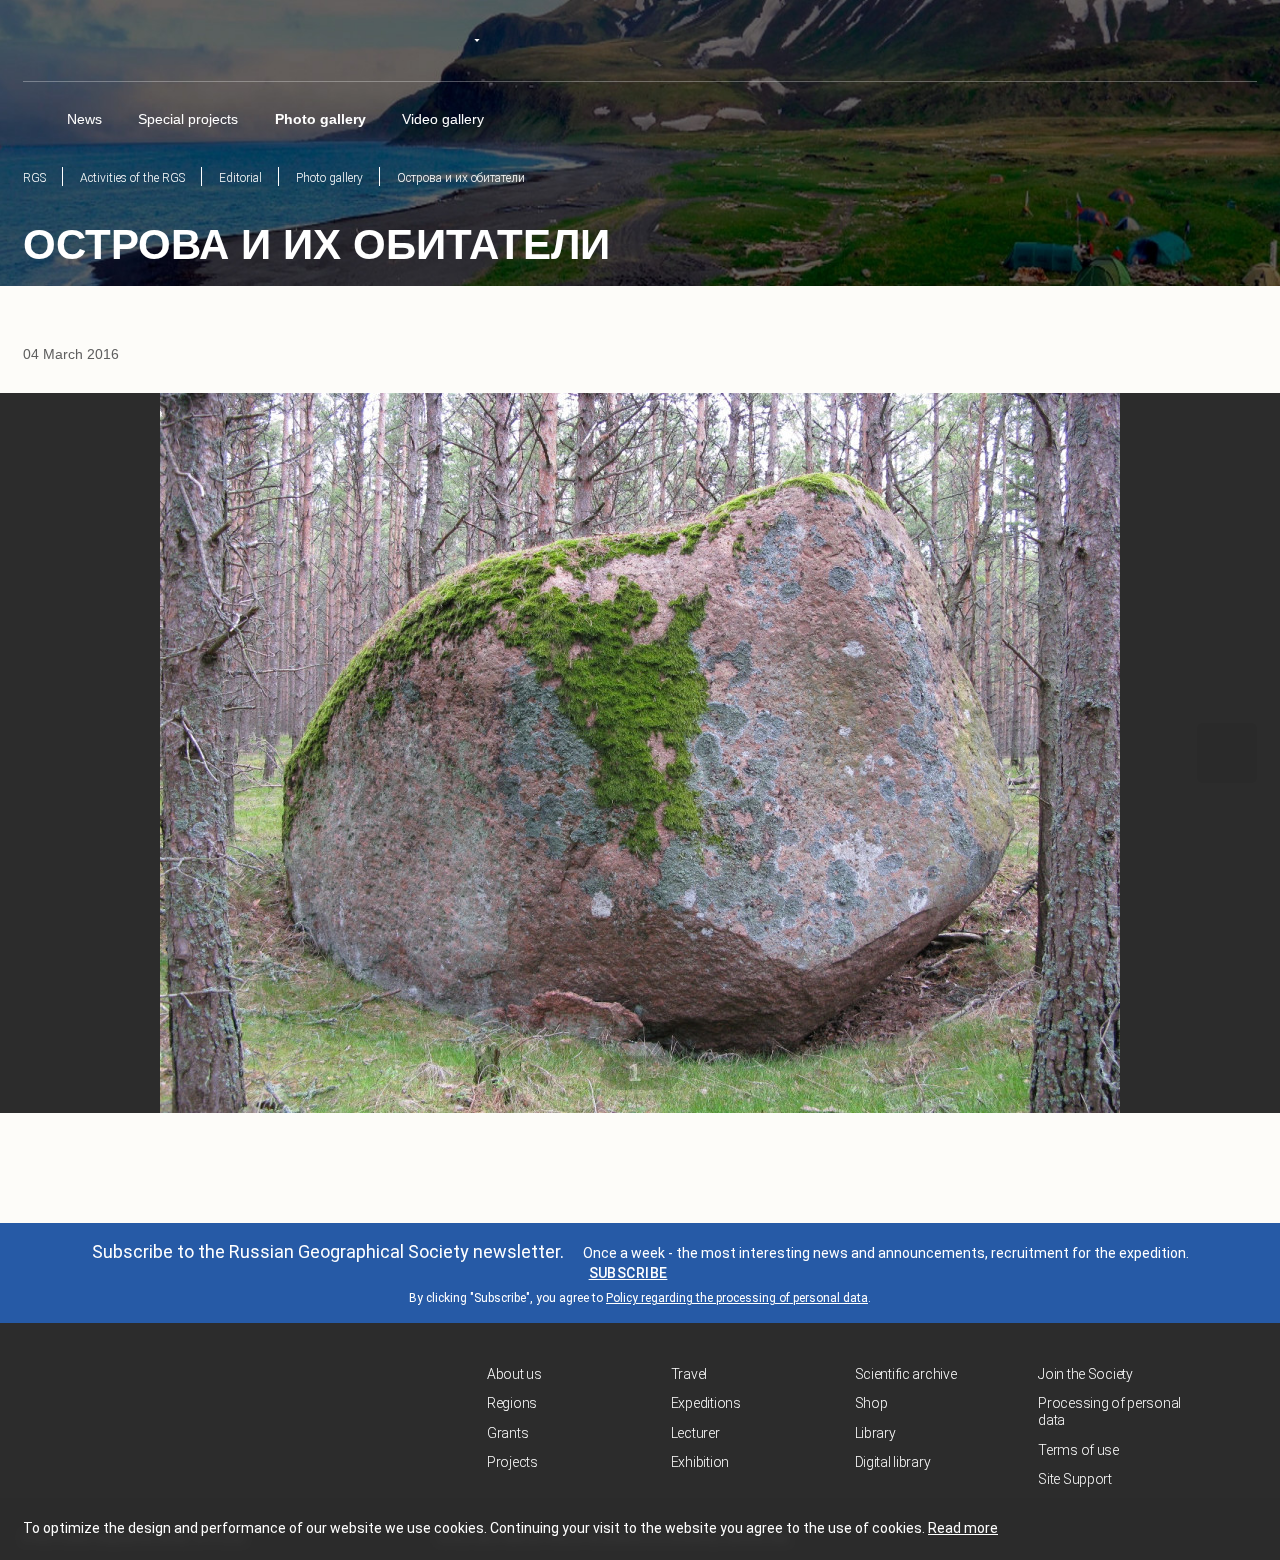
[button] (53, 753)
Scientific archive (906, 1374)
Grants (507, 1433)
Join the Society (1085, 1374)
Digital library (893, 1462)
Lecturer (695, 1433)
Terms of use (1078, 1450)
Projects (512, 1462)
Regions (512, 1403)
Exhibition (700, 1462)
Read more (963, 1528)
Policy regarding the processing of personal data (737, 1298)
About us (514, 1374)
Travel (689, 1374)
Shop (871, 1403)
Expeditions (706, 1403)
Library (875, 1433)
